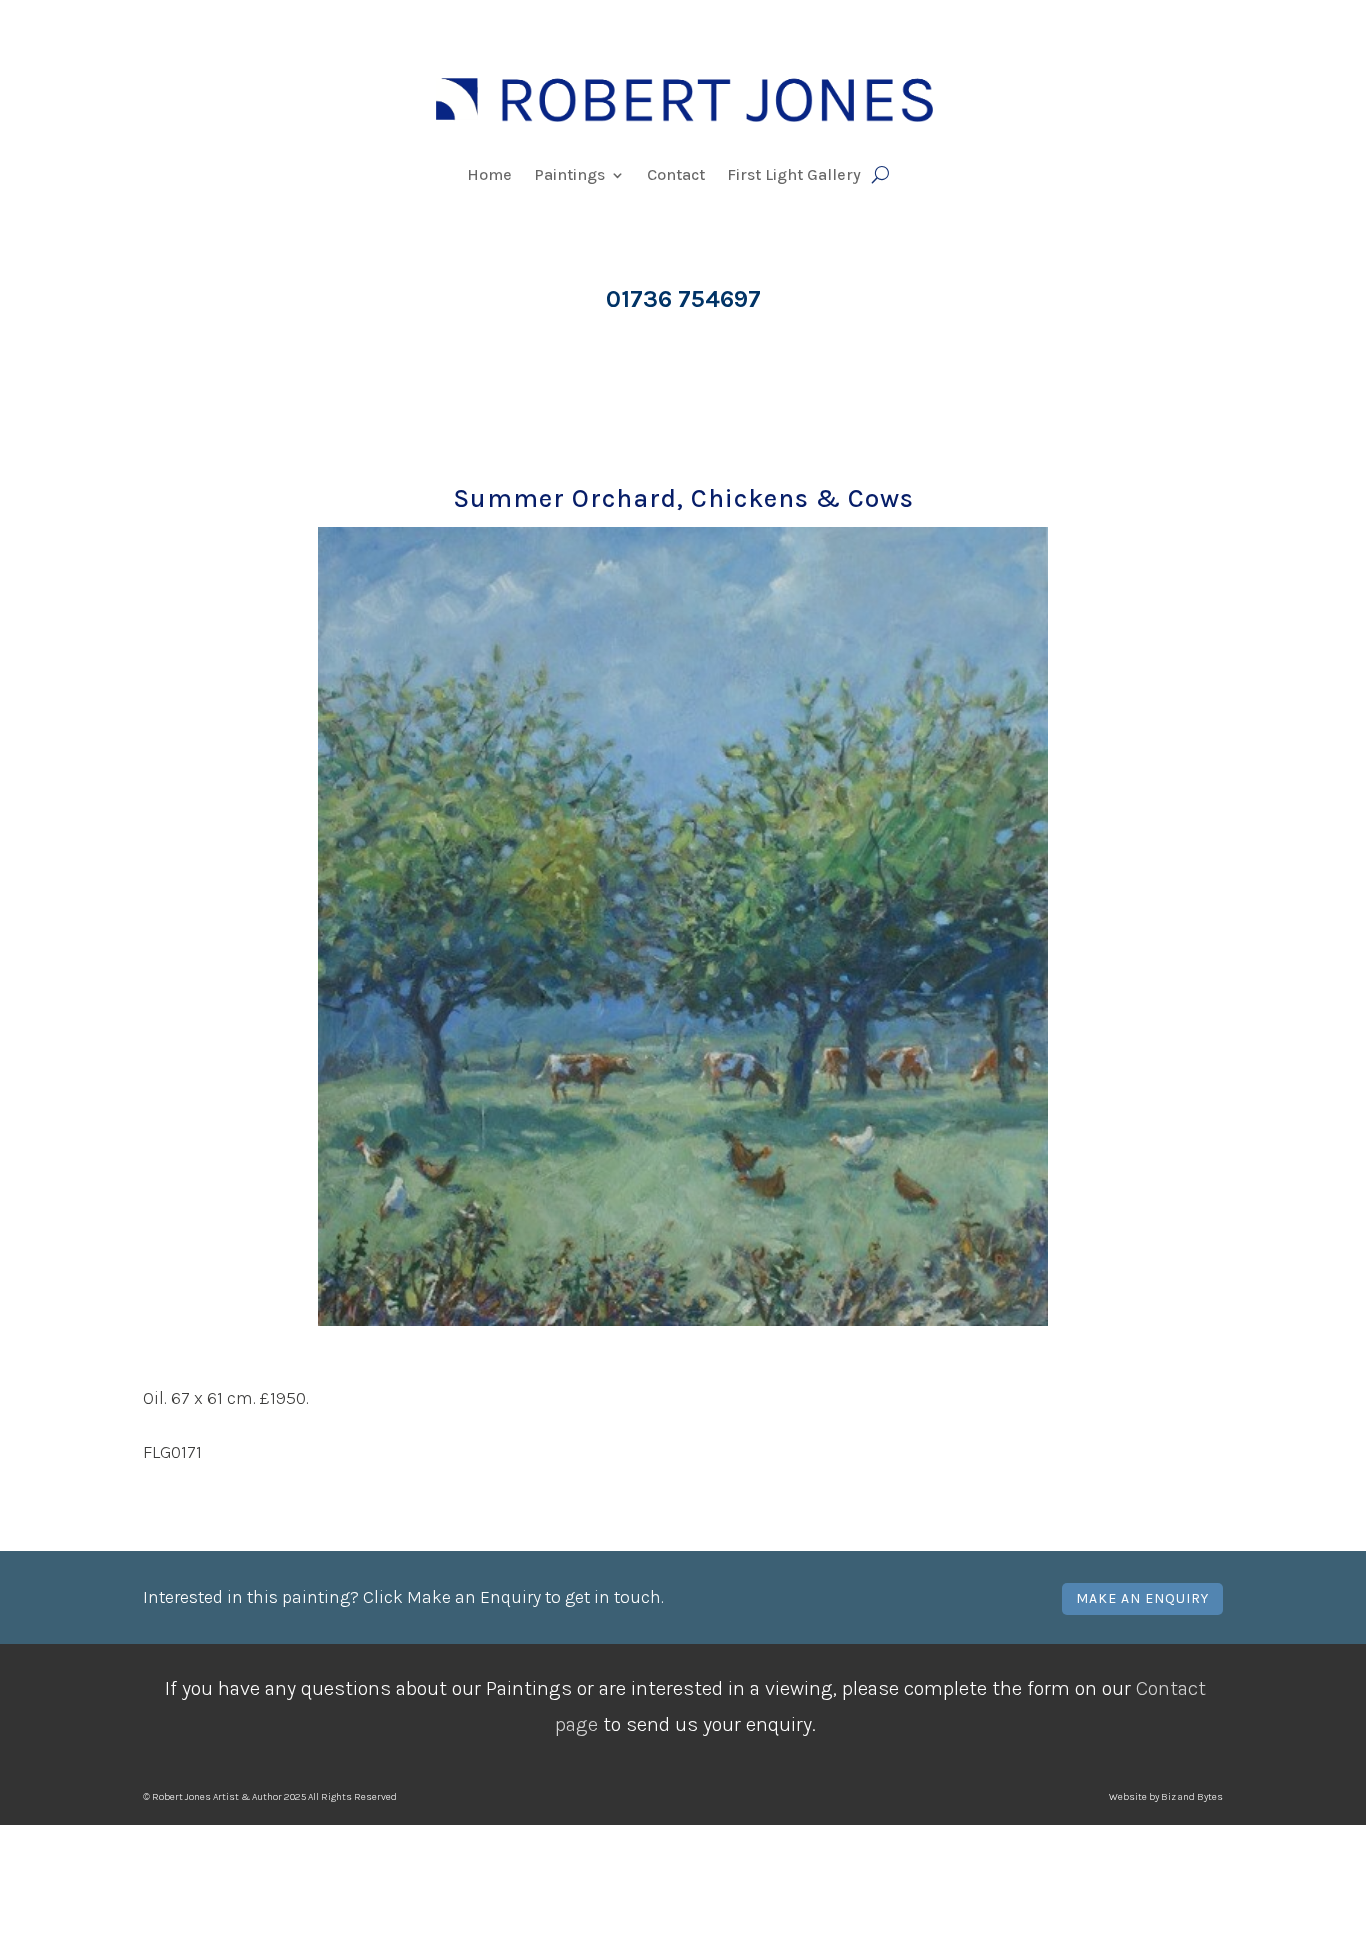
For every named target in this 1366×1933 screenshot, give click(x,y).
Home (489, 176)
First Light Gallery (794, 176)
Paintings (569, 176)
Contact (676, 176)
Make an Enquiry (1142, 1598)
